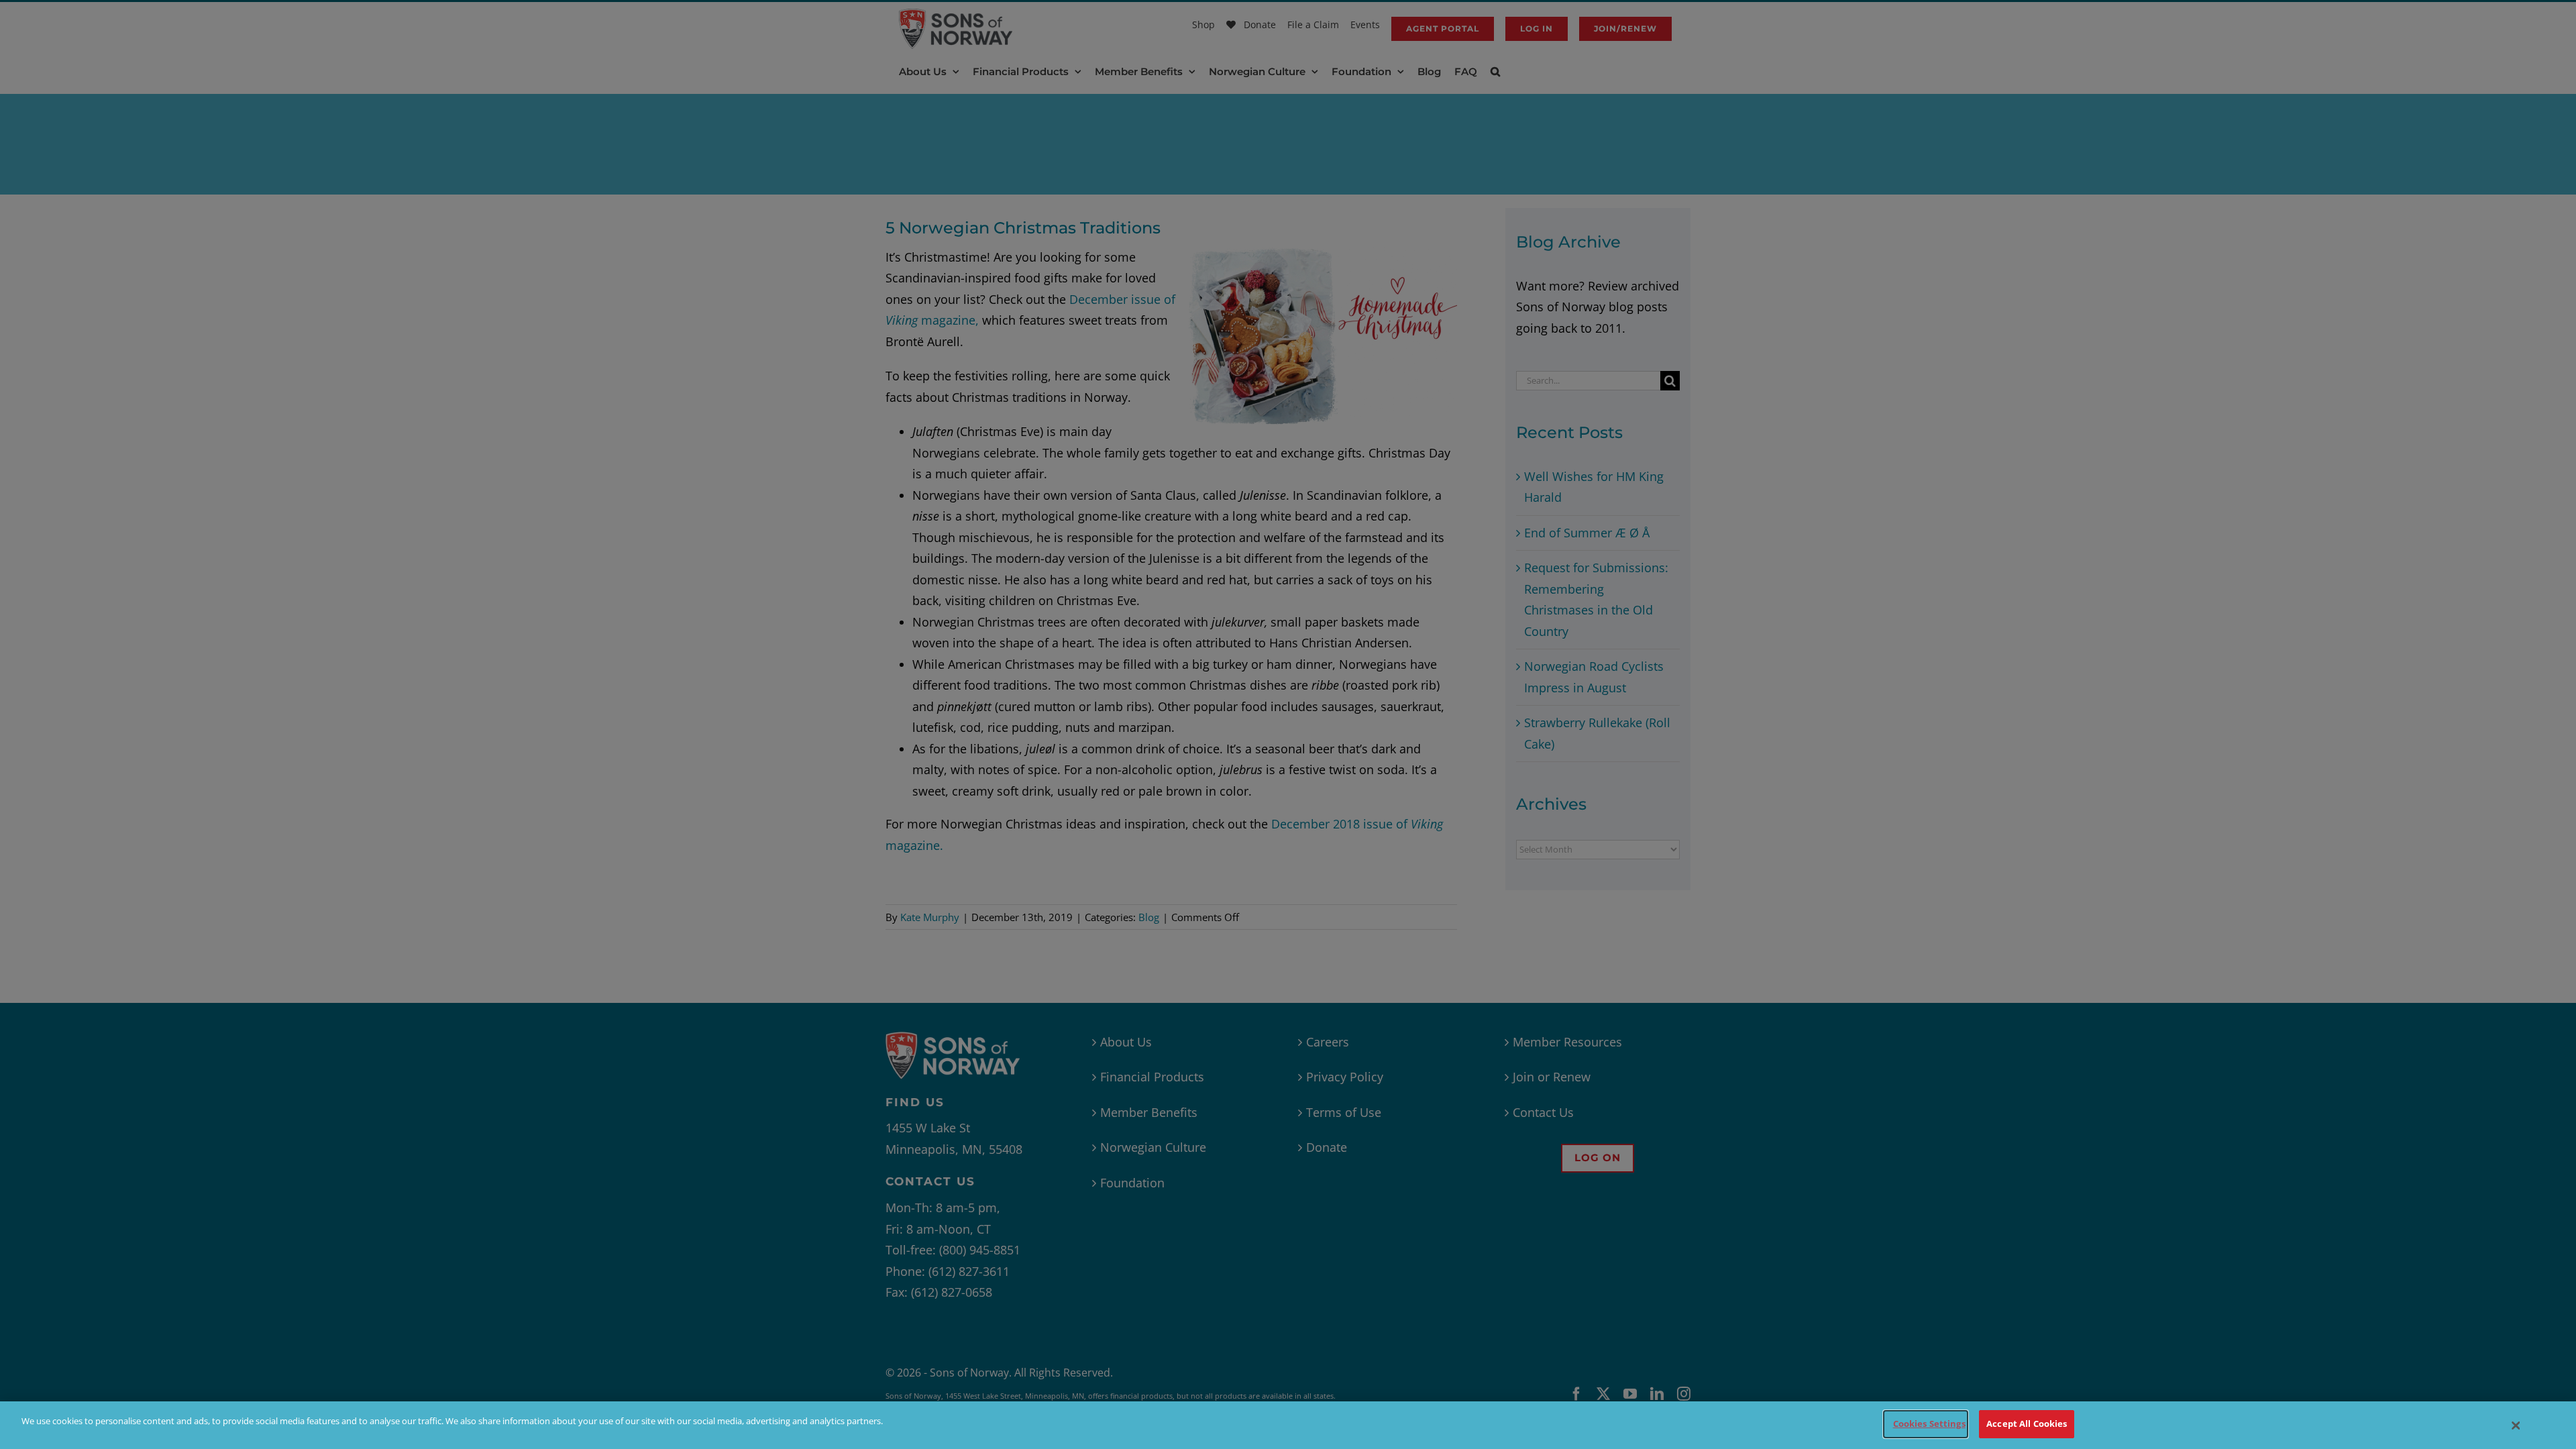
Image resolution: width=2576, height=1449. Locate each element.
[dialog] (1288, 1425)
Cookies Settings (1929, 1424)
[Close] (2516, 1426)
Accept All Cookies (2027, 1424)
